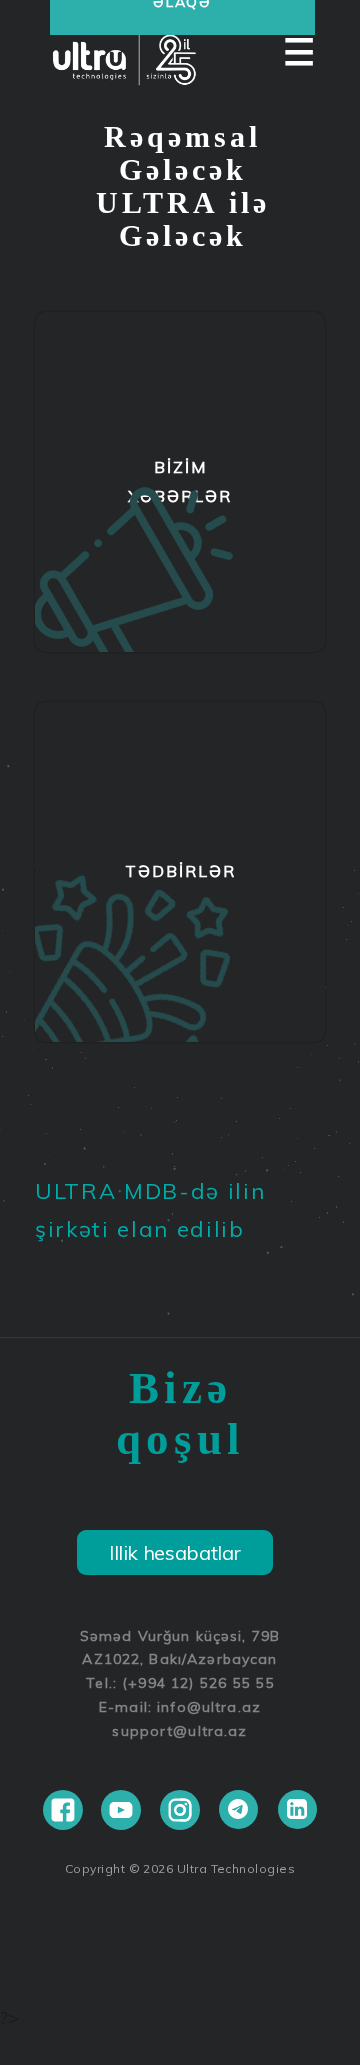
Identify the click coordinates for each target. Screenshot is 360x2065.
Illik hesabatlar (175, 1552)
